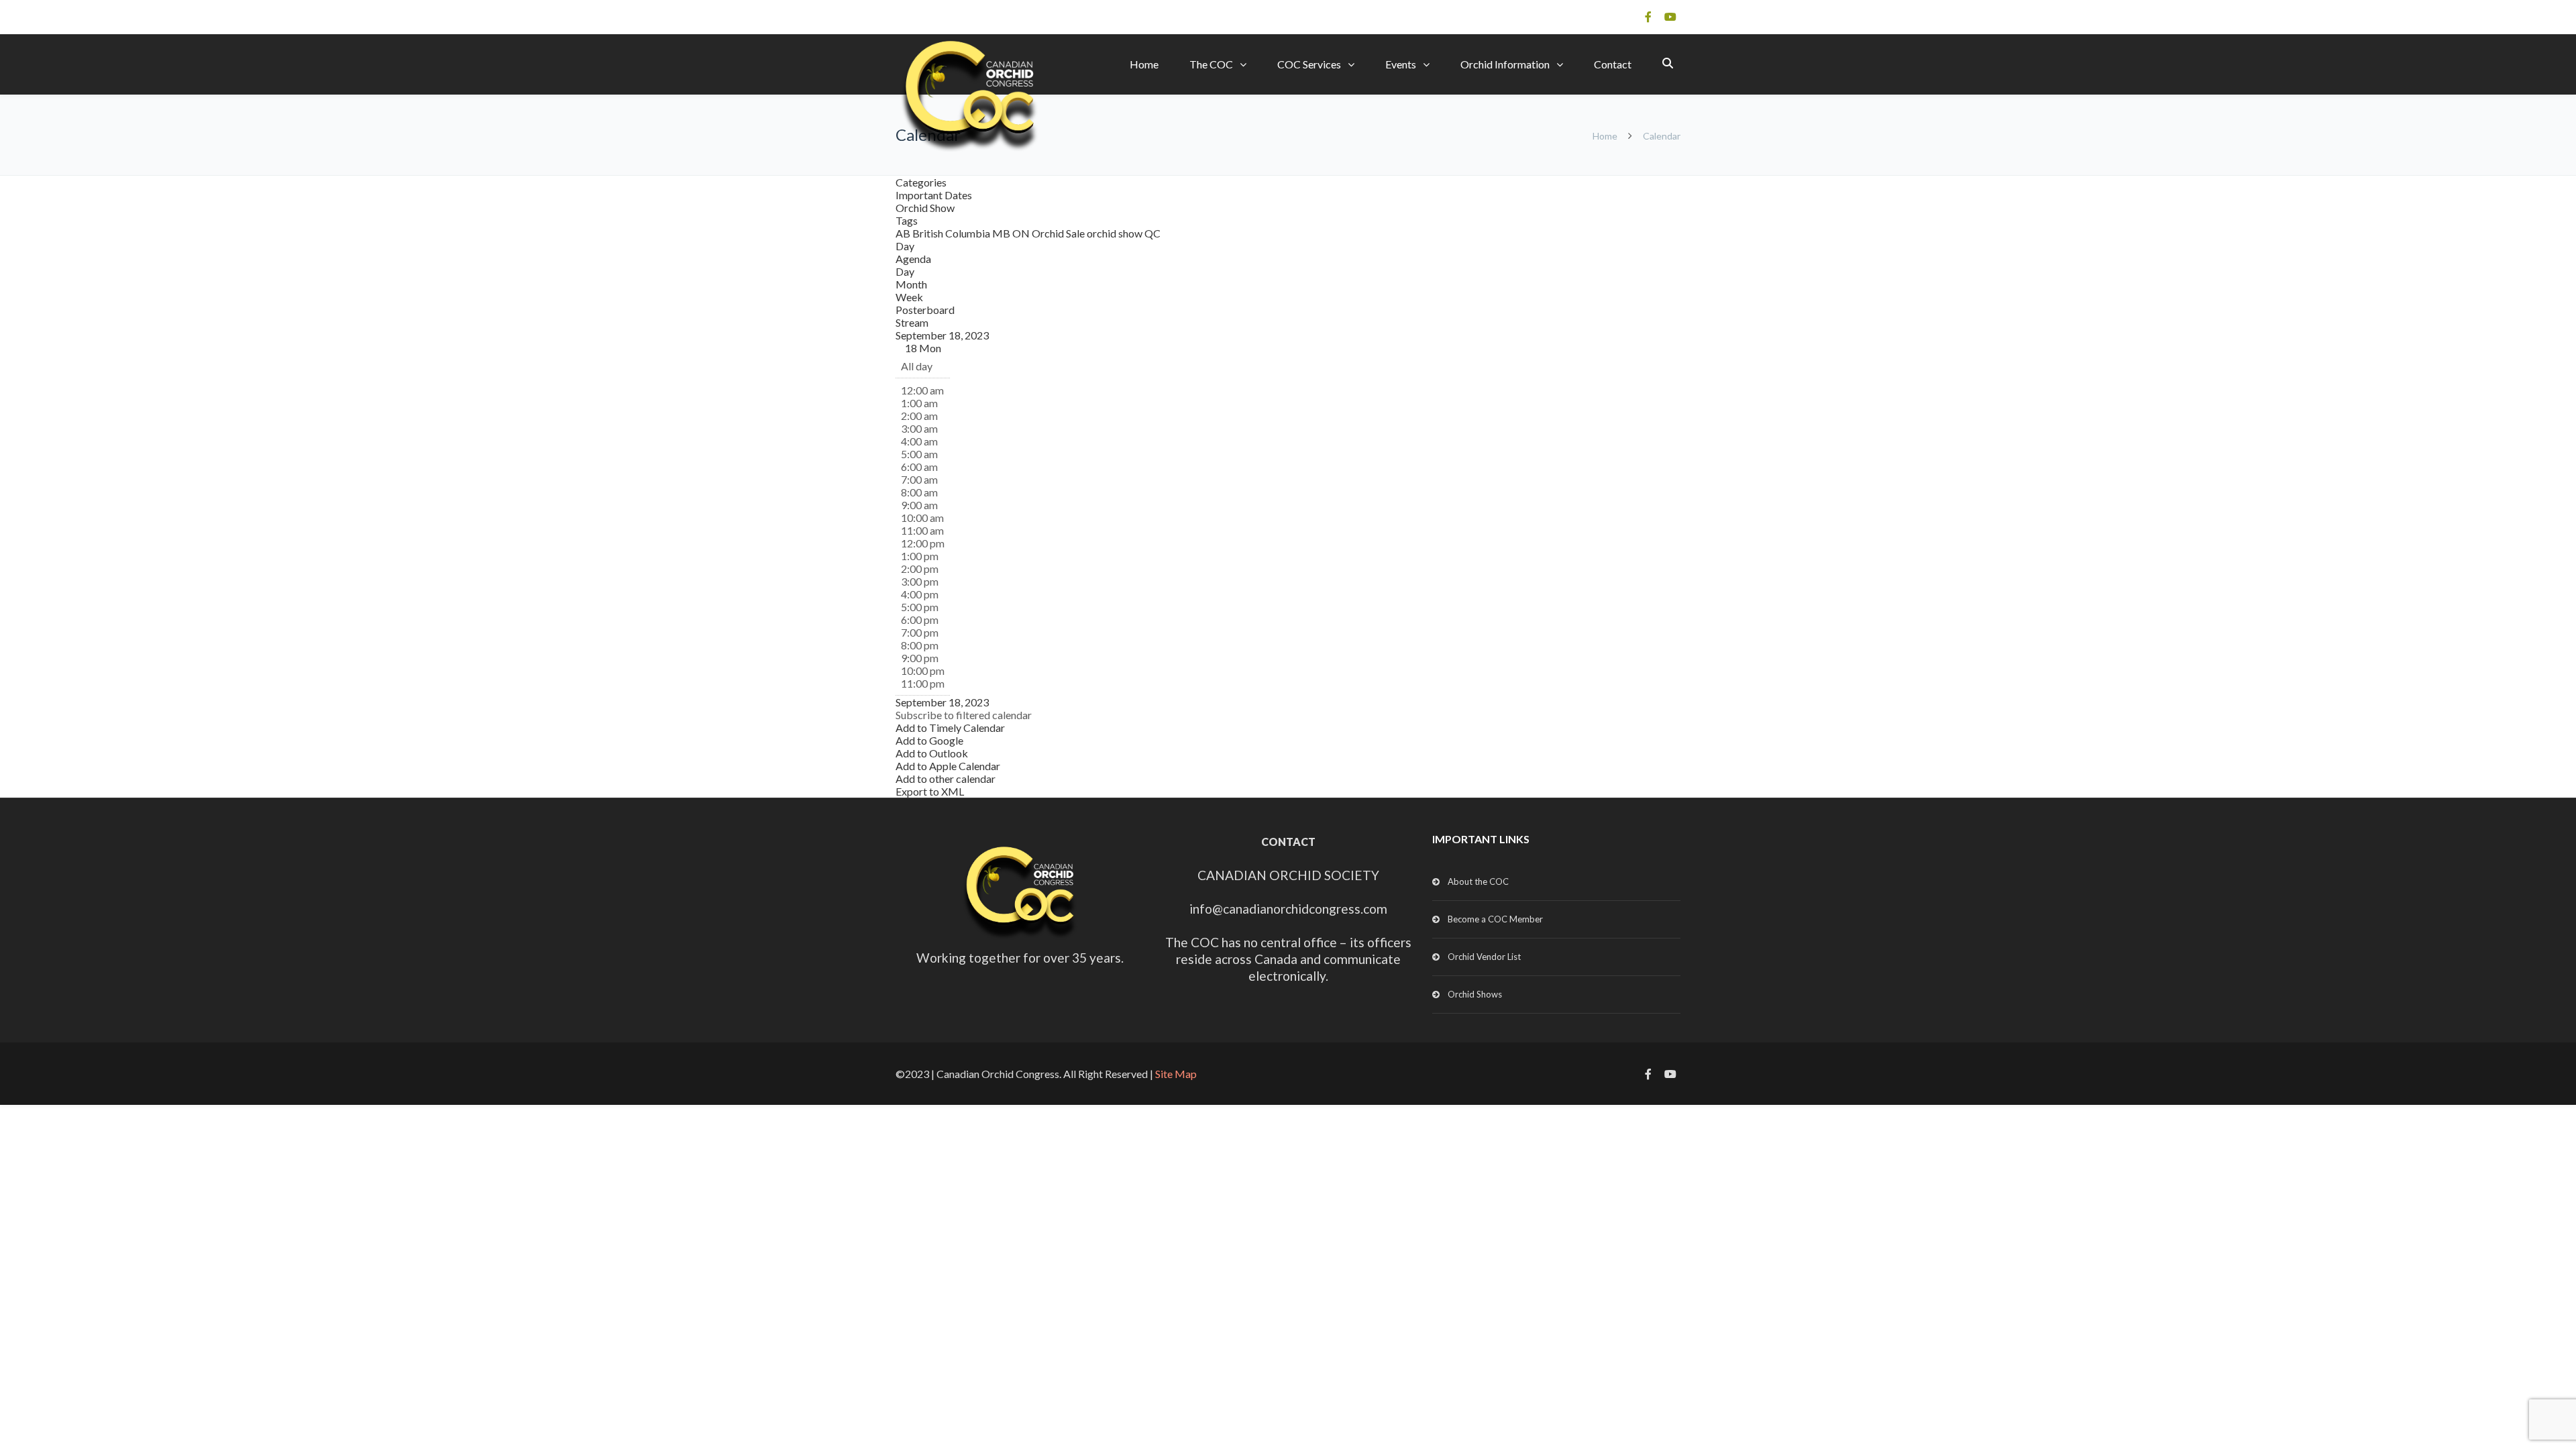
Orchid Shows (1475, 994)
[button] (964, 715)
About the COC (1478, 881)
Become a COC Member (1495, 919)
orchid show (1116, 233)
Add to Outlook (932, 753)
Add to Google (929, 740)
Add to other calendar (946, 779)
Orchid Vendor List (1484, 957)
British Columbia (952, 233)
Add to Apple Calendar (948, 766)
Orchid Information (1505, 64)
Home (1144, 64)
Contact (1613, 64)
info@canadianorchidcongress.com (1288, 909)
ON (1022, 233)
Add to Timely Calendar (950, 728)
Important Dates (934, 195)
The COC (1211, 64)
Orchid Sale (1059, 233)
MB (1002, 233)
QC (1152, 233)
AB (904, 233)
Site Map (1176, 1074)
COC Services (1309, 64)
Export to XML (930, 791)
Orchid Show (925, 208)
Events (1401, 64)
